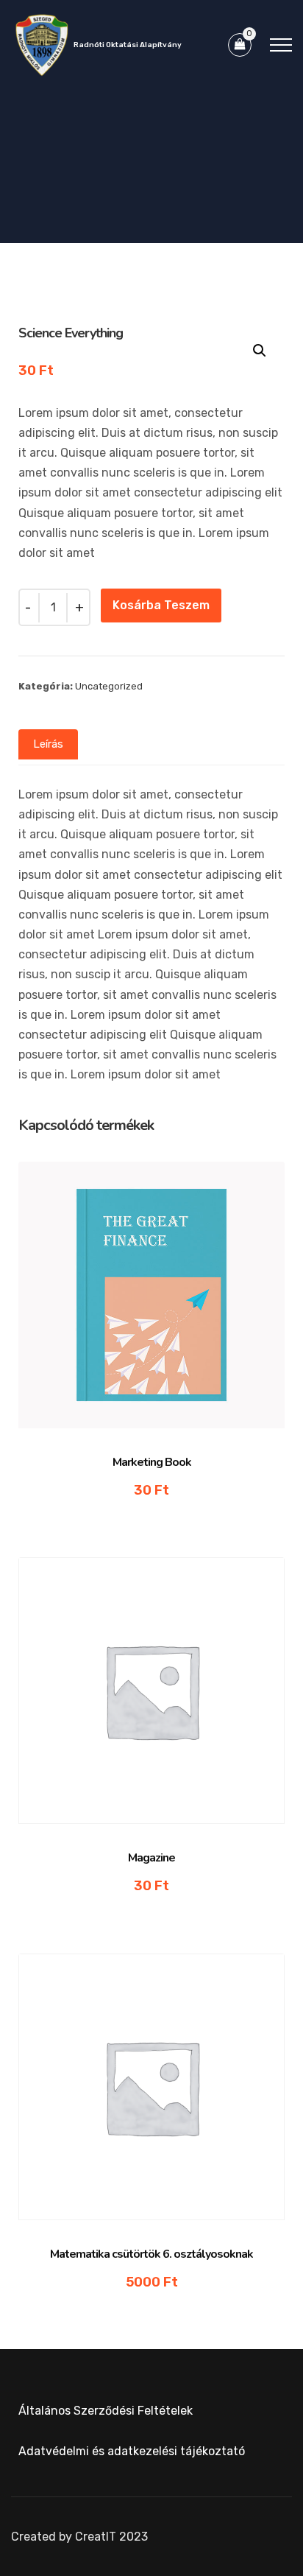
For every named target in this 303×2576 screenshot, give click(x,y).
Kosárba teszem (161, 605)
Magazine (151, 1858)
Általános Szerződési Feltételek (106, 2411)
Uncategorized (109, 686)
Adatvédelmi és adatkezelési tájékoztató (132, 2451)
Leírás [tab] (48, 744)
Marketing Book (152, 1462)
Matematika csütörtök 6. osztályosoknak (151, 2254)
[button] (260, 351)
